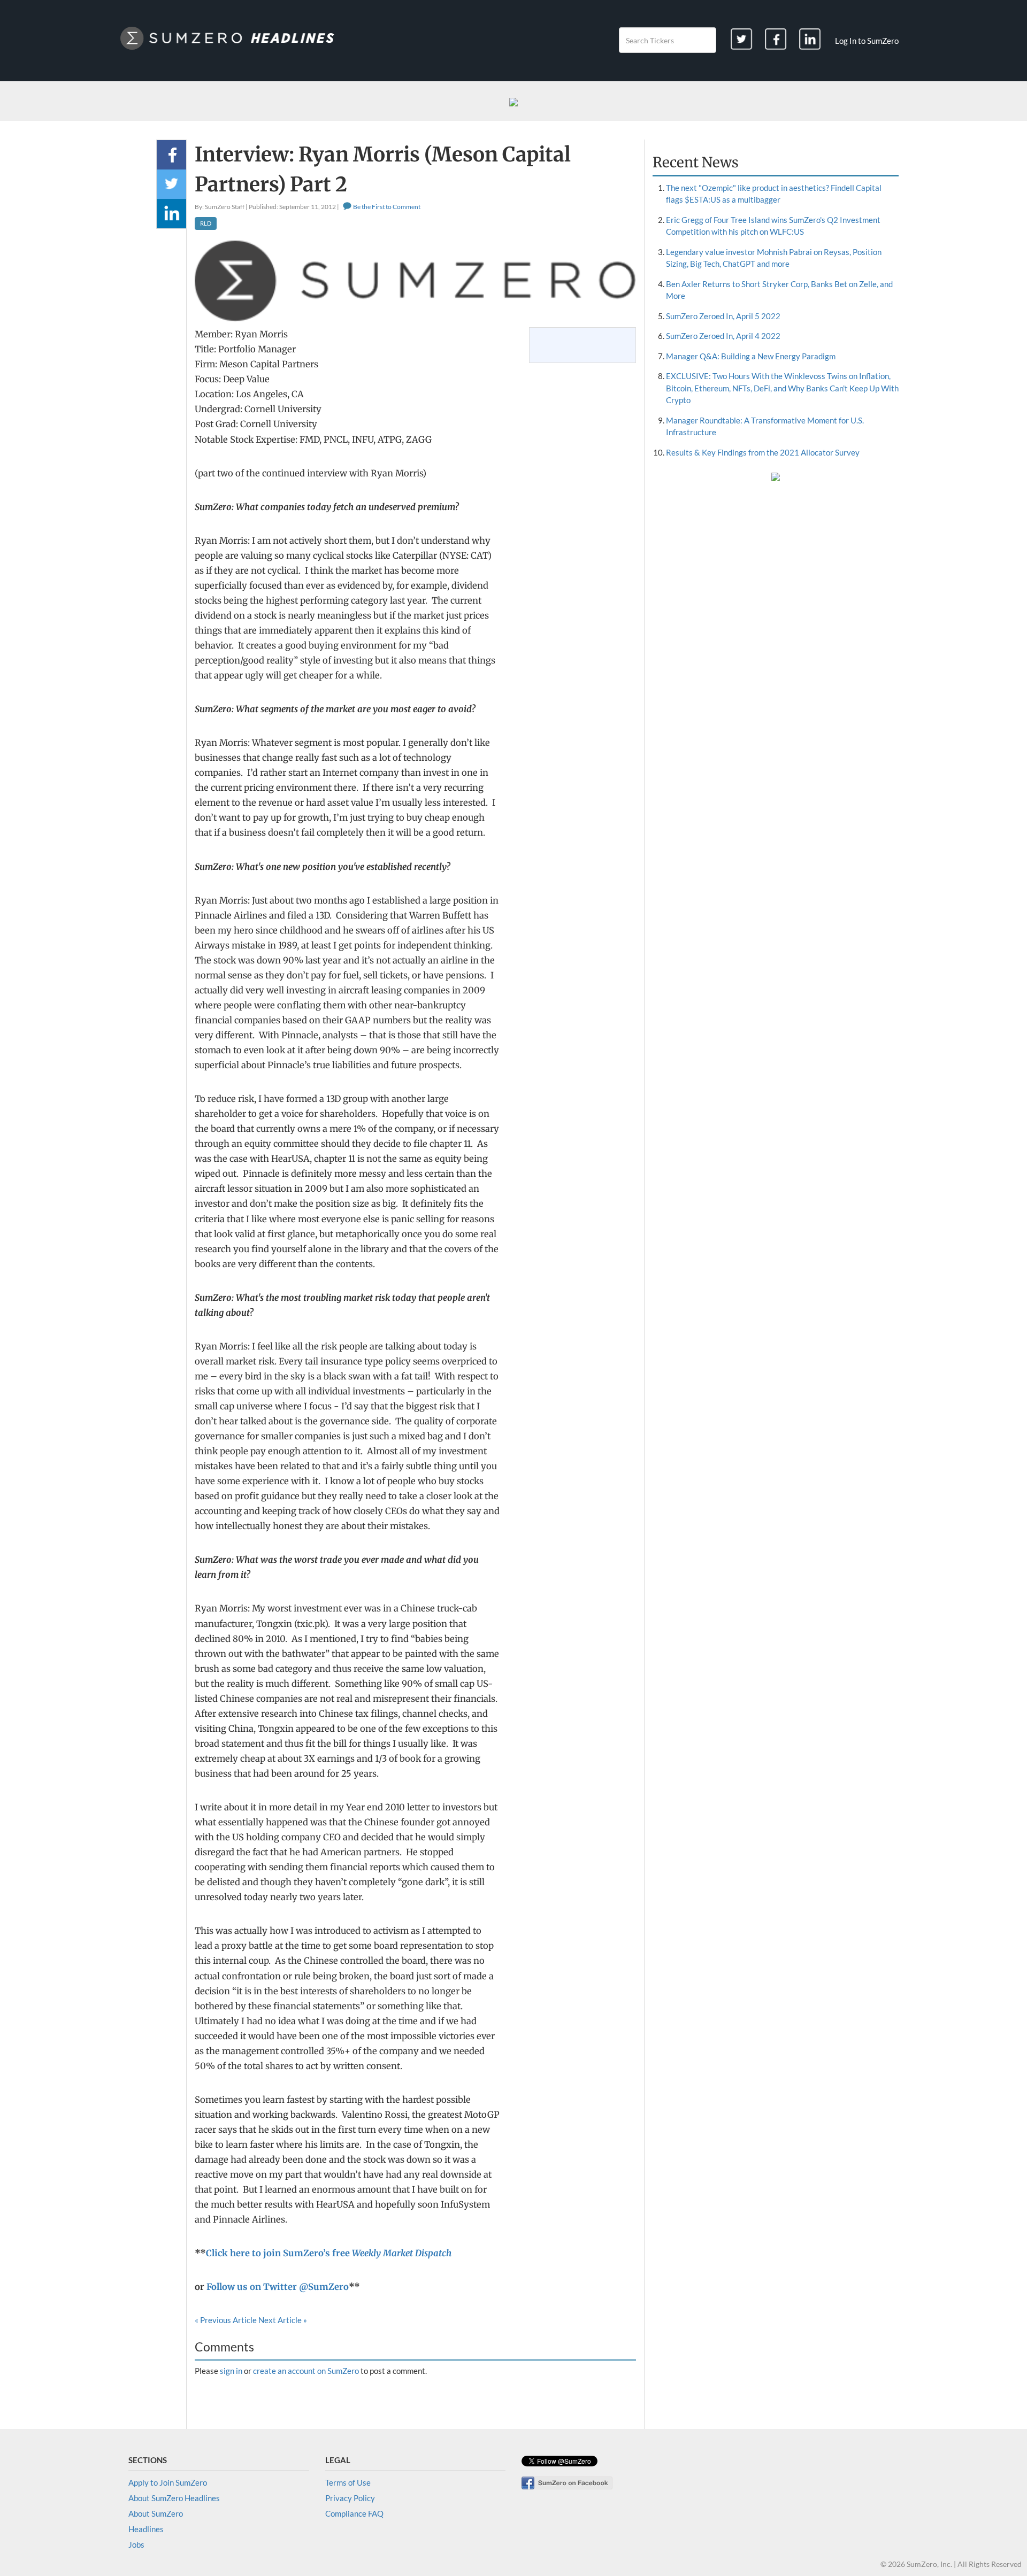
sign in (231, 2371)
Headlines (146, 2529)
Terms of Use (348, 2482)
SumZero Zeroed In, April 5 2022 (723, 316)
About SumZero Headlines (174, 2498)
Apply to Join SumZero (168, 2482)
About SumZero (156, 2513)
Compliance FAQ (354, 2513)
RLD (206, 223)
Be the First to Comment (386, 207)
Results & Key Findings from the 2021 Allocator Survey (763, 452)
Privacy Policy (350, 2498)
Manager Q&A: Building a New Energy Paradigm (751, 356)
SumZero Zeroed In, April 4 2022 (723, 336)
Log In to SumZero (867, 41)
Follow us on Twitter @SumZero (278, 2287)
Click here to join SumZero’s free (329, 2253)
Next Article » (283, 2320)
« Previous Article (226, 2320)
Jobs (136, 2544)
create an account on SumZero (306, 2371)
